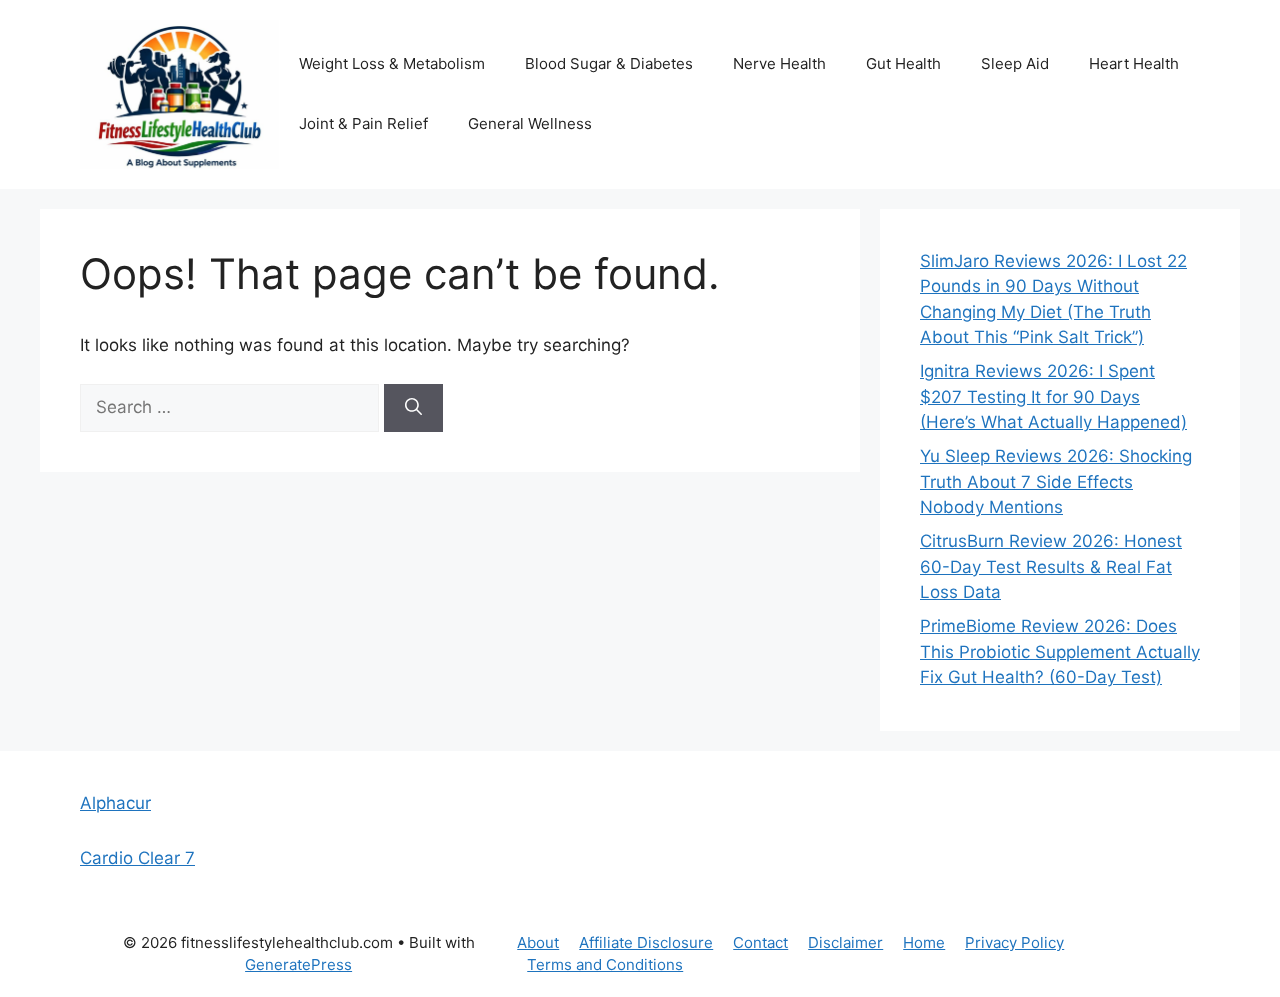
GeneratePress (298, 964)
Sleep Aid (1015, 63)
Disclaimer (845, 942)
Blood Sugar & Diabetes (609, 63)
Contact (760, 942)
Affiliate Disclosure (646, 942)
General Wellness (530, 123)
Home (924, 942)
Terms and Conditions (605, 964)
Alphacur (115, 803)
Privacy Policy (1014, 942)
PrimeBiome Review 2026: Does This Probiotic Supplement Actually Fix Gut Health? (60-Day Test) (1060, 651)
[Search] (413, 408)
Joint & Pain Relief (363, 123)
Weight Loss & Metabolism (392, 63)
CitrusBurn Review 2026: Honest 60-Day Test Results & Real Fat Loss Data (1051, 566)
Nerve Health (779, 63)
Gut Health (903, 63)
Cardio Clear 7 (137, 858)
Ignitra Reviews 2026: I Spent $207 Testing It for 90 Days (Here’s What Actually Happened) (1053, 396)
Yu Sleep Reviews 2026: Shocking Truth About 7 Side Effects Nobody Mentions (1056, 481)
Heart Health (1134, 63)
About (538, 942)
